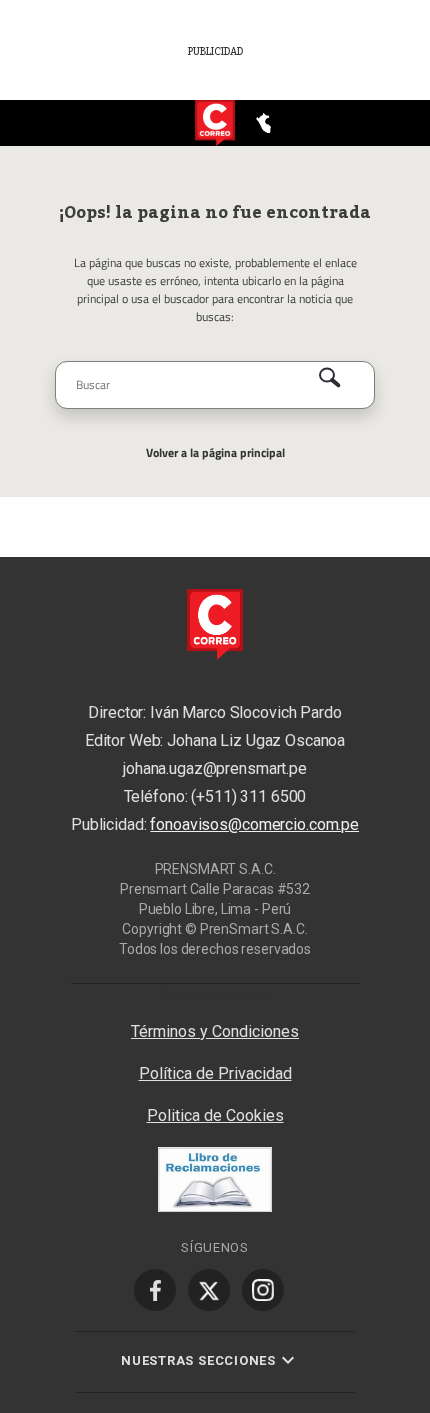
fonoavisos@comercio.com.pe (254, 824)
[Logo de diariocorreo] (215, 124)
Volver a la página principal (215, 452)
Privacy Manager (215, 993)
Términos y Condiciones (215, 1031)
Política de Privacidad (215, 1073)
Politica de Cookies (215, 1115)
